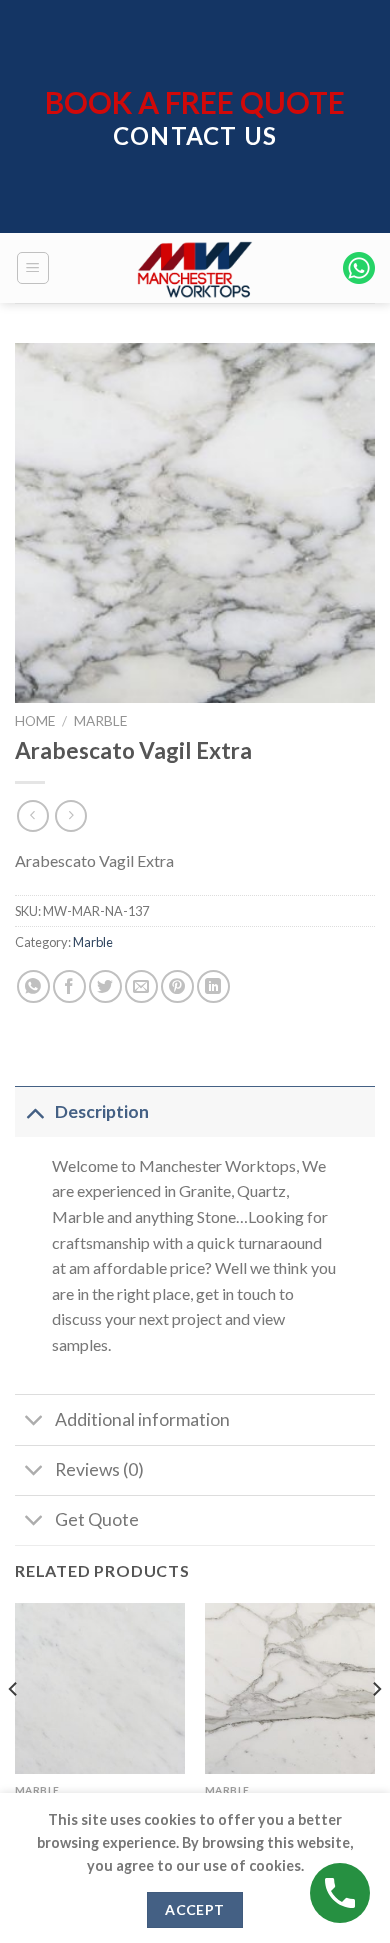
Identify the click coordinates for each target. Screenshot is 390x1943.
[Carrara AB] (100, 1688)
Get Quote (97, 1519)
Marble (100, 721)
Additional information (142, 1419)
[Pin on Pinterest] (177, 986)
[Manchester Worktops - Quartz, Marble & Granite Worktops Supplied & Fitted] (195, 268)
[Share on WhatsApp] (33, 986)
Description (102, 1111)
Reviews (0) (99, 1469)
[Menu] (33, 268)
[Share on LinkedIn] (213, 986)
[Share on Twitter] (105, 986)
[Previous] (14, 1729)
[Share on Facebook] (69, 986)
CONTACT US (195, 135)
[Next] (376, 1729)
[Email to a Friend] (141, 986)
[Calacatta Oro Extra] (290, 1688)
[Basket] (359, 268)
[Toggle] (34, 1111)
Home (35, 721)
